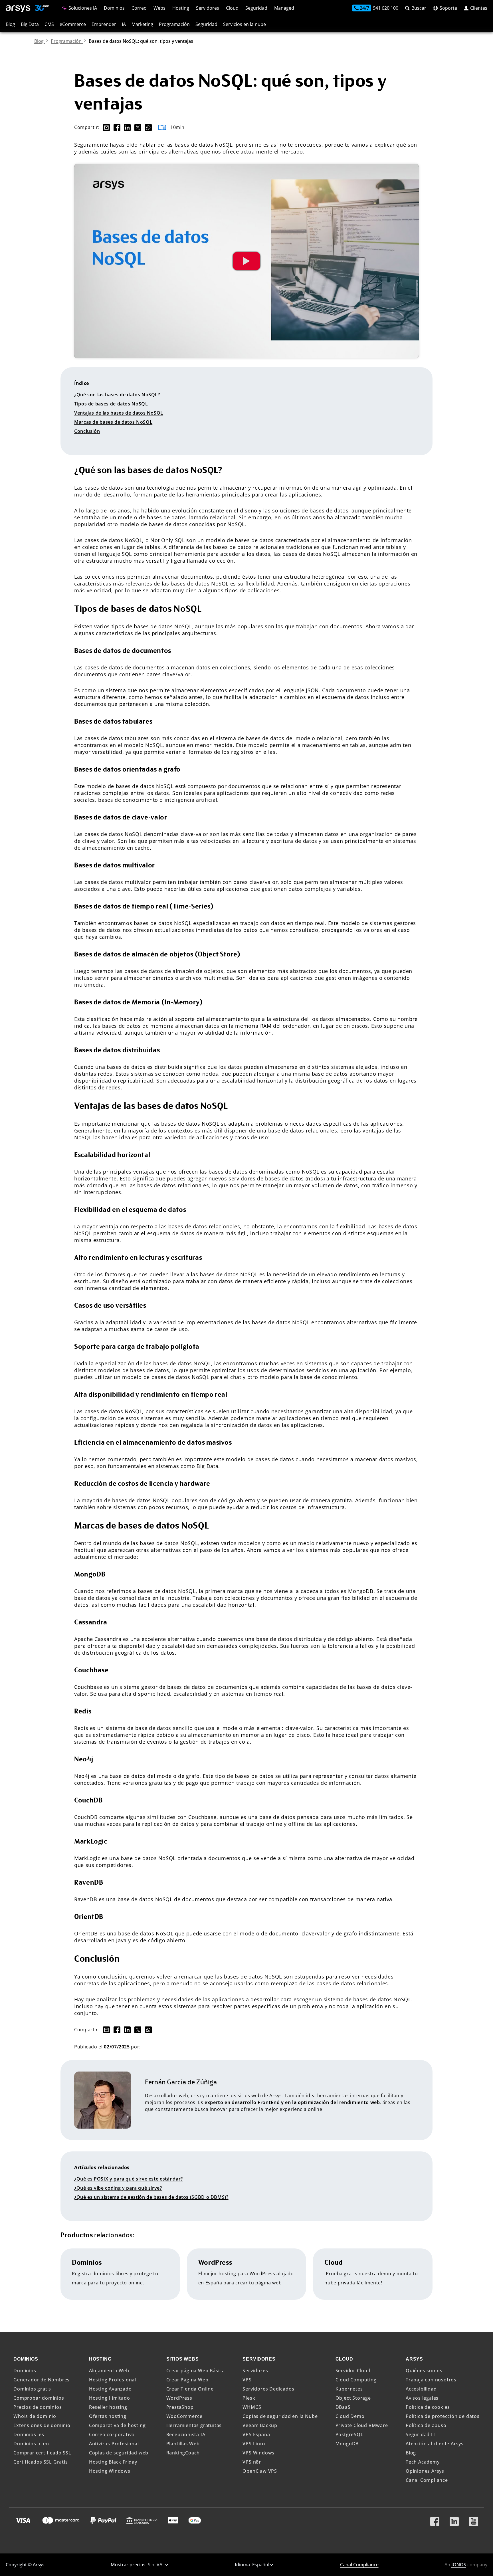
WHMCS (252, 2407)
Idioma (243, 2565)
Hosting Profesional (113, 2380)
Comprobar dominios (39, 2398)
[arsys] (18, 9)
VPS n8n (252, 2462)
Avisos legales (422, 2398)
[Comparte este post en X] (137, 127)
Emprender (104, 24)
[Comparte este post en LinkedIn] (127, 127)
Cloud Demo (350, 2416)
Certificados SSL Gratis (41, 2462)
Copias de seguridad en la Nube (280, 2416)
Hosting (181, 8)
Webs (159, 8)
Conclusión (87, 431)
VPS (247, 2380)
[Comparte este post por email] (105, 127)
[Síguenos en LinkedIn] (454, 2519)
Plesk (249, 2398)
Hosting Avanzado (110, 2389)
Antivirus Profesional (114, 2444)
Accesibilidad (421, 2389)
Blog (10, 24)
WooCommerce (184, 2416)
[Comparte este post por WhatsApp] (147, 127)
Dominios (114, 8)
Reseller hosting (108, 2407)
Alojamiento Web (109, 2371)
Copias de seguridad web (119, 2453)
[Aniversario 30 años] (40, 9)
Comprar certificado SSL (42, 2453)
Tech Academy (423, 2462)
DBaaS (343, 2407)
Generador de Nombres (42, 2380)
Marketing (142, 24)
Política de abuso (426, 2425)
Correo (139, 8)
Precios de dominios (38, 2407)
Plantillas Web (183, 2444)
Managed (284, 8)
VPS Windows (258, 2453)
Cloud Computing (356, 2380)
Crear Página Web (187, 2380)
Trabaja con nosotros (431, 2380)
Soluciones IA (82, 8)
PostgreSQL (349, 2434)
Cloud (232, 8)
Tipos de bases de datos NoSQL (111, 404)
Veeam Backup (260, 2425)
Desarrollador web (167, 2095)
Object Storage (353, 2398)
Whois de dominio (35, 2416)
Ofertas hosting (108, 2416)
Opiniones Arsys (425, 2471)
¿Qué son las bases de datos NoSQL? (117, 395)
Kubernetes (349, 2389)
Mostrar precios (129, 2565)
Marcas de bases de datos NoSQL (113, 422)
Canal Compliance (427, 2480)
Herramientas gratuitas (194, 2425)
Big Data (30, 24)
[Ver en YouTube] (246, 261)
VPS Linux (254, 2444)
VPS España (256, 2434)
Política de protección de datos (443, 2416)
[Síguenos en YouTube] (474, 2519)
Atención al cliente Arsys (435, 2444)
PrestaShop (180, 2407)
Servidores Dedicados (268, 2389)
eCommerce (73, 24)
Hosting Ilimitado (110, 2398)
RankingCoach (183, 2453)
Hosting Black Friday (113, 2462)
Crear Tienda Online (190, 2389)
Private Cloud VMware (362, 2425)
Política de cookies (428, 2407)
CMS (49, 24)
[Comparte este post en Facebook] (117, 127)
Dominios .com (31, 2444)
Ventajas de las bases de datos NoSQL (119, 413)
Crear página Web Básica (196, 2371)
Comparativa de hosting (117, 2425)
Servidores (208, 8)
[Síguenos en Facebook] (435, 2519)
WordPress (179, 2398)
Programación (174, 24)
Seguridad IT (421, 2434)
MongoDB (347, 2444)
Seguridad (256, 8)
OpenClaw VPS (260, 2471)
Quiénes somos (424, 2371)
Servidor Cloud (353, 2371)
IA (124, 24)
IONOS (459, 2565)
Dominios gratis (32, 2389)
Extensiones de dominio (42, 2425)
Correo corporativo (112, 2434)
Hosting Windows (110, 2471)
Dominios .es (29, 2434)
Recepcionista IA (186, 2434)
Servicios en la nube (245, 24)
